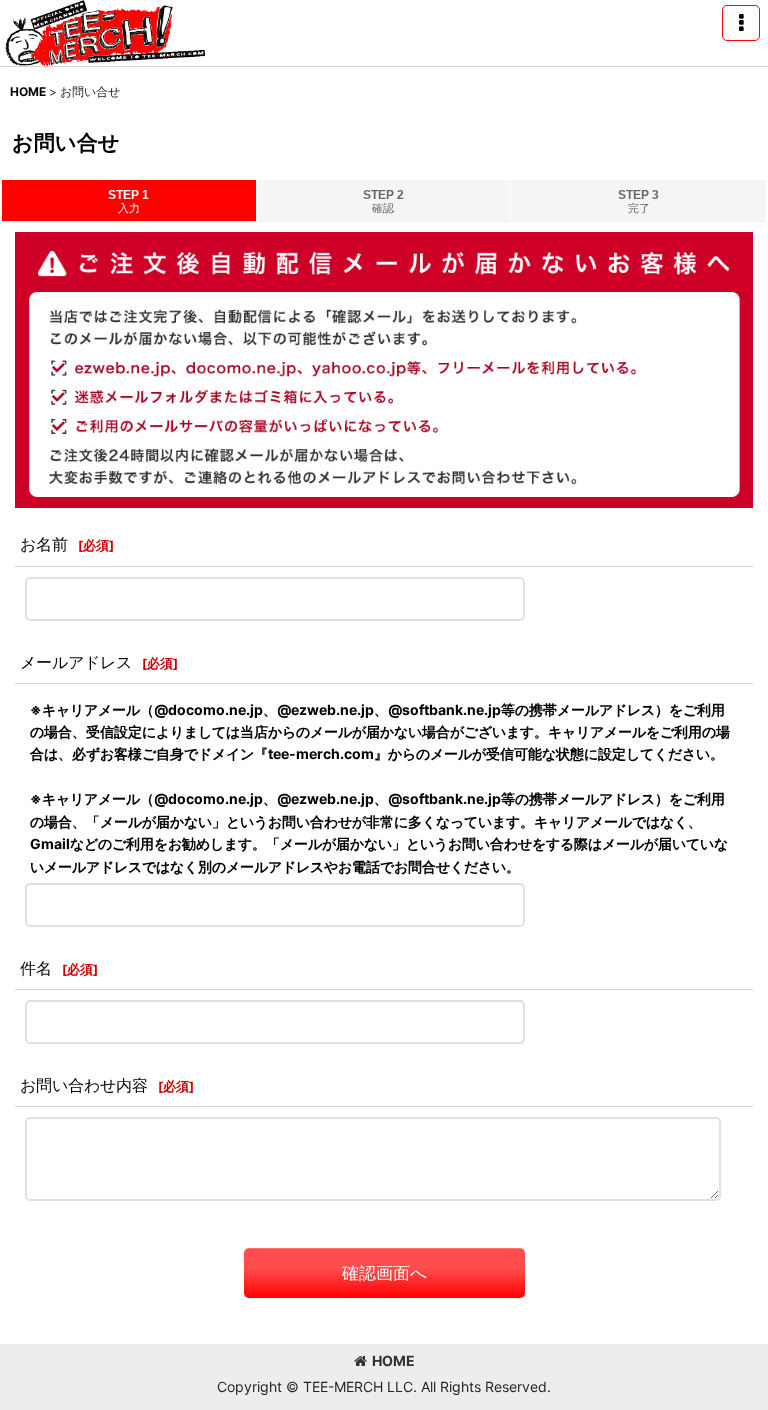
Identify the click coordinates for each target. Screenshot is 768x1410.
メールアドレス (76, 662)
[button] (741, 23)
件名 (36, 968)
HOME (393, 1360)
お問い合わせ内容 (84, 1085)
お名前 (44, 544)
